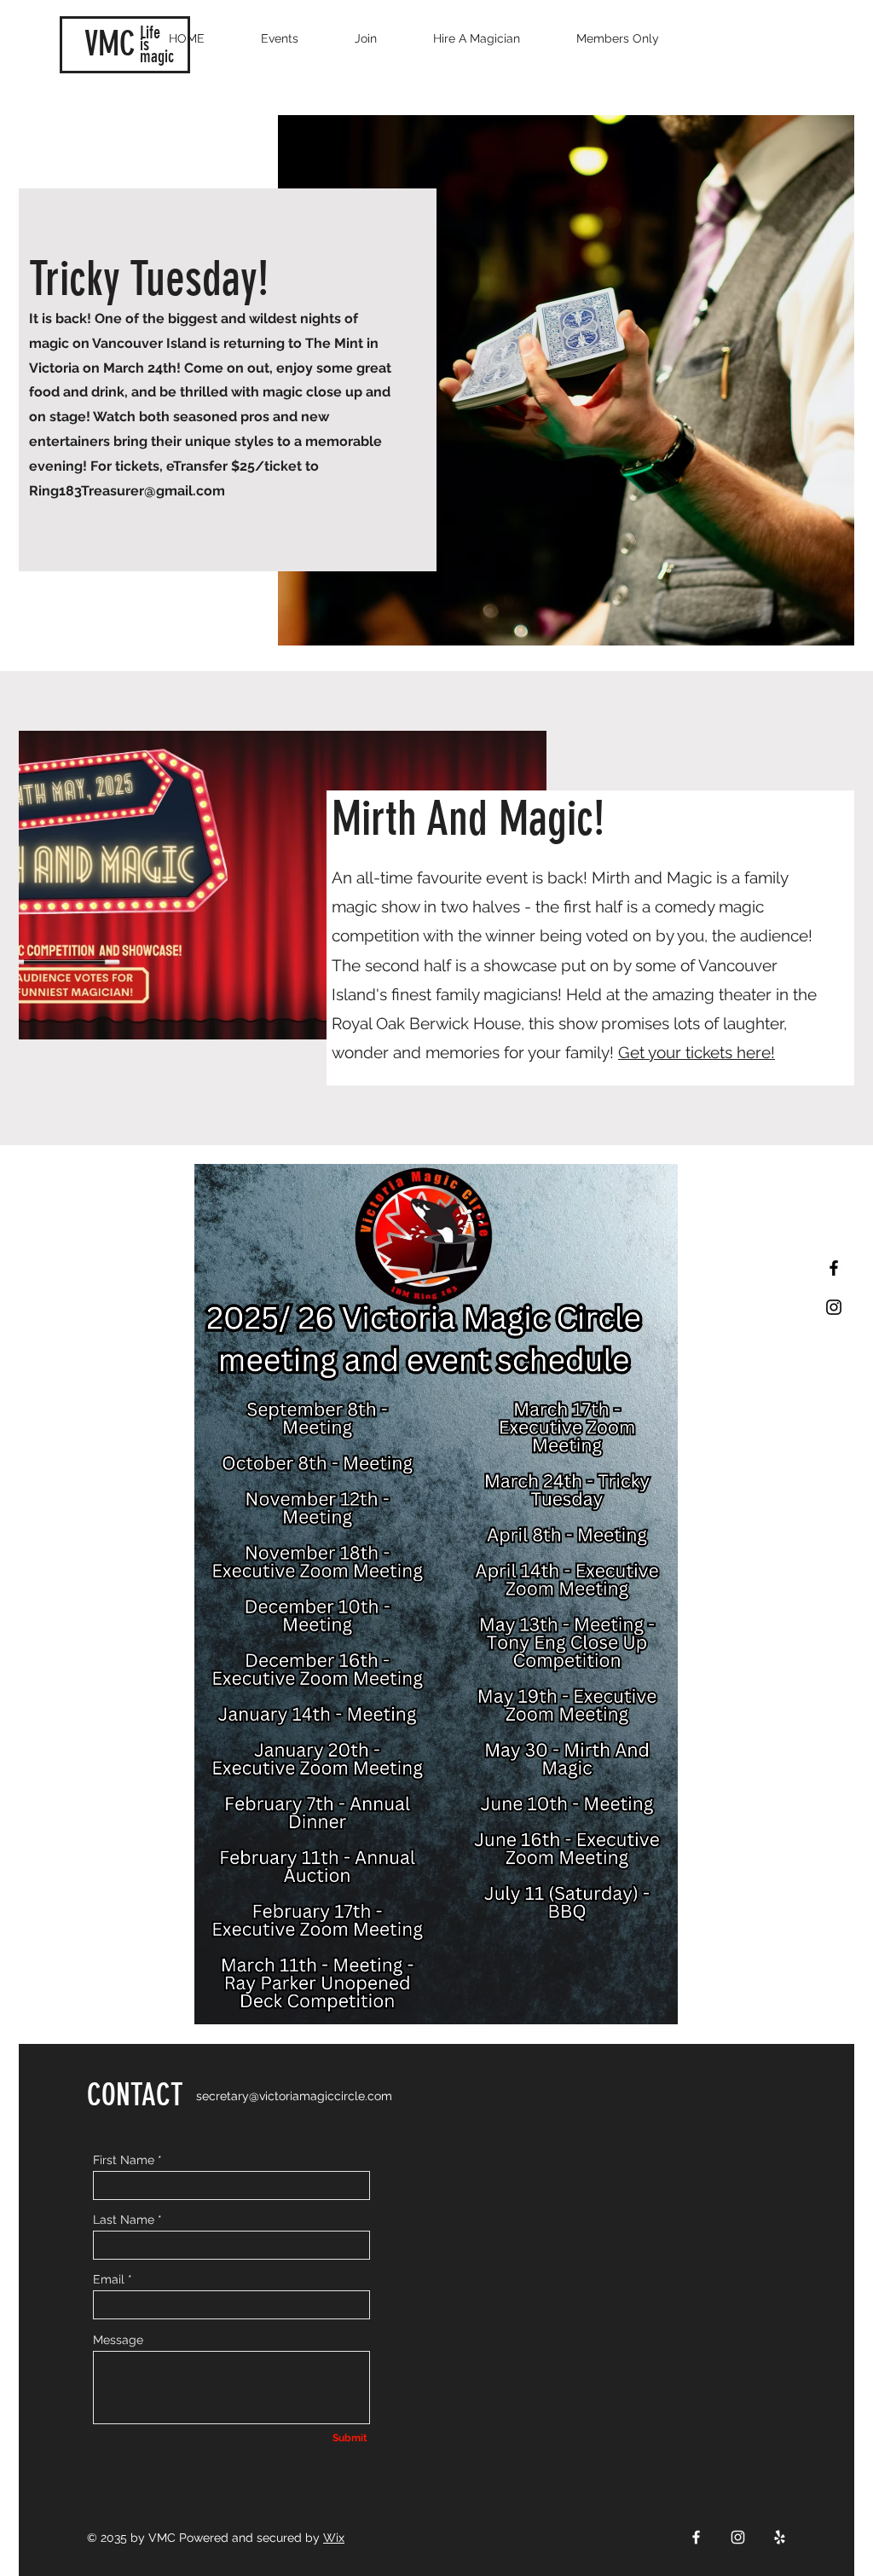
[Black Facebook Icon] (834, 1268)
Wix (334, 2538)
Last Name (124, 2220)
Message (118, 2340)
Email (109, 2279)
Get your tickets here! (697, 1052)
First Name (124, 2160)
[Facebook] (696, 2537)
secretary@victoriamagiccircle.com (294, 2096)
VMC (110, 44)
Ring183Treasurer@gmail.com (127, 491)
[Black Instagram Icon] (834, 1307)
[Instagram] (738, 2537)
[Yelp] (780, 2537)
